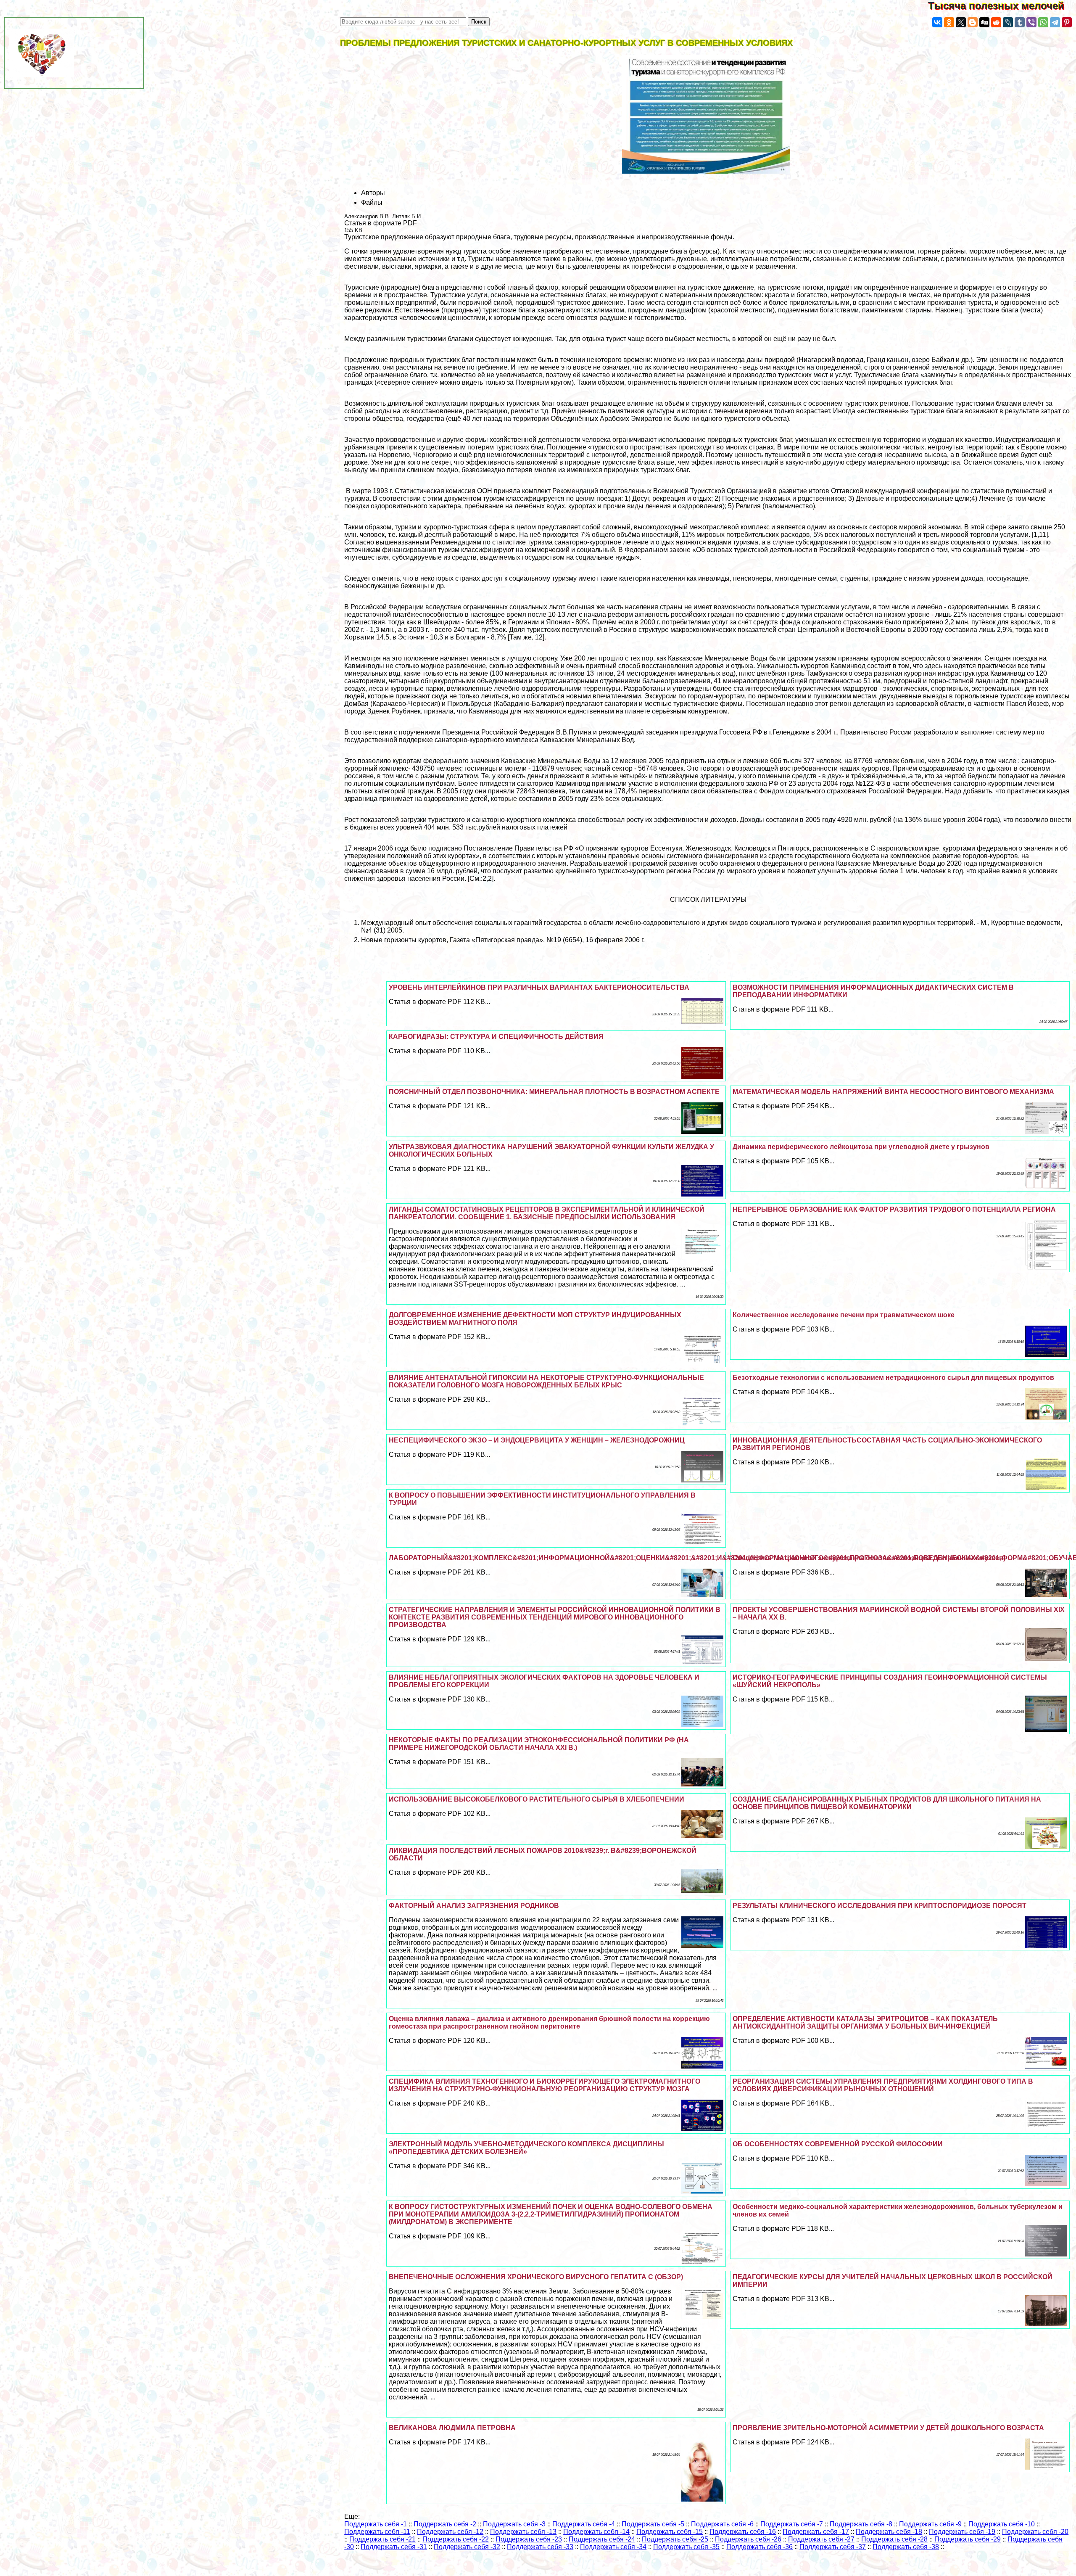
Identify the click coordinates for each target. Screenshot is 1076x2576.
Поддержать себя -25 (675, 2539)
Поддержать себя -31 (394, 2547)
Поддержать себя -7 (792, 2524)
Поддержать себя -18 (889, 2532)
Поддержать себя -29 (968, 2539)
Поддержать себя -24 (602, 2539)
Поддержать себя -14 (596, 2532)
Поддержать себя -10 (1002, 2524)
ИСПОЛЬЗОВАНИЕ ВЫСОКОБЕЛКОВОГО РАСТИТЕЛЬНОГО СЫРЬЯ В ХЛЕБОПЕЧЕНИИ (537, 1799)
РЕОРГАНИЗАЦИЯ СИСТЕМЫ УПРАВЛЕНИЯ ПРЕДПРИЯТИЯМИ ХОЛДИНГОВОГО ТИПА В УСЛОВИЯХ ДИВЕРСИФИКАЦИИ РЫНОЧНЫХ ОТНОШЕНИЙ (883, 2085)
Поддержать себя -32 (467, 2547)
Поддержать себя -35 (686, 2547)
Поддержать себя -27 (821, 2539)
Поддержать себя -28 (894, 2539)
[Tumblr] (1020, 22)
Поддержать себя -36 (760, 2547)
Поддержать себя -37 (833, 2547)
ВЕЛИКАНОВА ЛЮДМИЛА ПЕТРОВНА (452, 2428)
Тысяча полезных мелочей (1002, 6)
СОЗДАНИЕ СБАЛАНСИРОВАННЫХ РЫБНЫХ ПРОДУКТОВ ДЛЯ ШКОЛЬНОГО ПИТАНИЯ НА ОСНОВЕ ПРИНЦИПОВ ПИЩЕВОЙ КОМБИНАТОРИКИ (887, 1803)
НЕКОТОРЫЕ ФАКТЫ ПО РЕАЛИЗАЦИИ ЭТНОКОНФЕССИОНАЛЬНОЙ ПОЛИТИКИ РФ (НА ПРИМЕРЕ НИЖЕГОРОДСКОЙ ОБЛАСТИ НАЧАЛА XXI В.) (539, 1744)
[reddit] (996, 22)
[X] (961, 22)
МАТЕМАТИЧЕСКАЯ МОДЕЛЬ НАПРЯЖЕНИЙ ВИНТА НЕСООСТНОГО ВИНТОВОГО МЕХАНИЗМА (893, 1092)
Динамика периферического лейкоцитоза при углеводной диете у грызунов (861, 1147)
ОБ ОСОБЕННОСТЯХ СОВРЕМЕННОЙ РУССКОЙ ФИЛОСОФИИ (838, 2144)
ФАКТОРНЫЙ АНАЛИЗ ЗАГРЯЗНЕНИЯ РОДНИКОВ (474, 1906)
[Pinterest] (1067, 22)
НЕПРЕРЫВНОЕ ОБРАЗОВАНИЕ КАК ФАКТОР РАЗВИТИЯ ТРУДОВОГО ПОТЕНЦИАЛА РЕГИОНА (894, 1209)
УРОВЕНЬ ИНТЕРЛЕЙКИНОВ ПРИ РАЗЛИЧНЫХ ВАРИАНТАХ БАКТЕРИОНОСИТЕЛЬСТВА (539, 987)
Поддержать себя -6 (722, 2524)
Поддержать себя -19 (962, 2532)
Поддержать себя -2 (445, 2524)
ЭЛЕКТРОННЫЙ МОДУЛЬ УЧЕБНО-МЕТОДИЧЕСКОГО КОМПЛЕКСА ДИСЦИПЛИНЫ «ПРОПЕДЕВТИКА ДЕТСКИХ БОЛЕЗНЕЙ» (526, 2148)
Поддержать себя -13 (523, 2532)
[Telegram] (1055, 22)
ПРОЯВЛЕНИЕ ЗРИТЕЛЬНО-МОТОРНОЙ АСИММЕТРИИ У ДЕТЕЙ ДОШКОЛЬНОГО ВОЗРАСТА (888, 2428)
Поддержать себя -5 (653, 2524)
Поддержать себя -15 (670, 2532)
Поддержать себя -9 (930, 2524)
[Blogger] (973, 22)
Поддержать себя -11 (377, 2532)
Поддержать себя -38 (906, 2547)
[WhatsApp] (1043, 22)
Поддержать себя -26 (748, 2539)
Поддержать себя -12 (450, 2532)
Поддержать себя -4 (584, 2524)
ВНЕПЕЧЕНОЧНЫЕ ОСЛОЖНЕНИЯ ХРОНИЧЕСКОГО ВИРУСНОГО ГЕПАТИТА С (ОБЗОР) (536, 2277)
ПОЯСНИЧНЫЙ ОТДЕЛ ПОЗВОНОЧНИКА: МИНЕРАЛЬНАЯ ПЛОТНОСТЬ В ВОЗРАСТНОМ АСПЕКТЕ (554, 1092)
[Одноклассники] (949, 22)
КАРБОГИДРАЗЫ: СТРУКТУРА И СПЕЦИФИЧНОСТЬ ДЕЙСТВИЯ (496, 1037)
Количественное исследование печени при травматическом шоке (844, 1315)
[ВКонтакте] (937, 22)
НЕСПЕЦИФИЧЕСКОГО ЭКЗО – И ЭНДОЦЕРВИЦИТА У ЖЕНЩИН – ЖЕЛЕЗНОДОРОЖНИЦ (537, 1440)
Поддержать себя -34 (613, 2547)
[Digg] (984, 22)
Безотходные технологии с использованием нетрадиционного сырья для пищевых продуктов (893, 1378)
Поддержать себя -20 (1035, 2532)
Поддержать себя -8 (861, 2524)
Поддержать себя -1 (376, 2524)
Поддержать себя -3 (514, 2524)
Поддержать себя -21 (382, 2539)
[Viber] (1031, 22)
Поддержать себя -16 (743, 2532)
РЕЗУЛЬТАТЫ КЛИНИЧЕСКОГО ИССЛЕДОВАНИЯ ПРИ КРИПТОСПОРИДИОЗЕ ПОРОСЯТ (880, 1906)
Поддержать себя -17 (816, 2532)
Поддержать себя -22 (456, 2539)
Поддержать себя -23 (529, 2539)
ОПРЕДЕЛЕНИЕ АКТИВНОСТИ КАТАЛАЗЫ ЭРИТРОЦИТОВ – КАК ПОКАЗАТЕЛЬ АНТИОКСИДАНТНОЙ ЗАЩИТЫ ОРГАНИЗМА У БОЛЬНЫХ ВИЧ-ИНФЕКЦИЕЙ (865, 2022)
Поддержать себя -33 (540, 2547)
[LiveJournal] (1008, 22)
